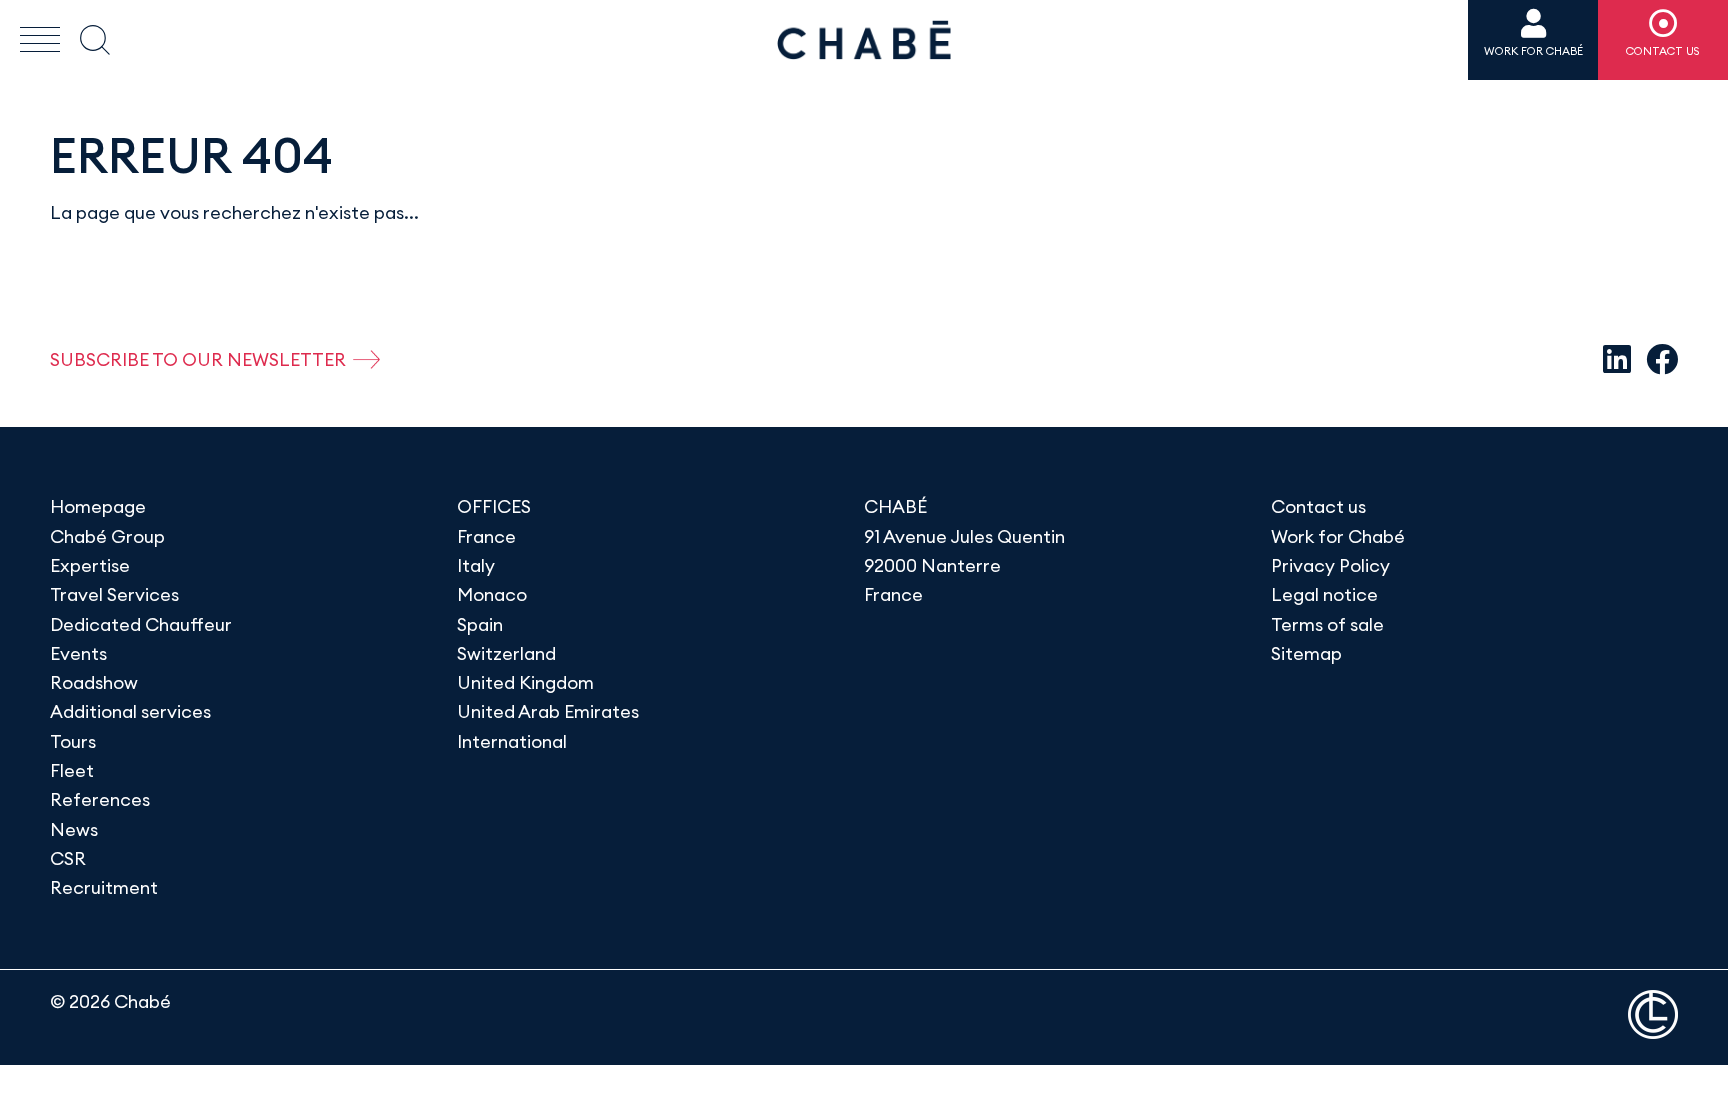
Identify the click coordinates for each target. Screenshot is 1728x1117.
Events (78, 653)
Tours (73, 741)
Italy (476, 565)
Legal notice (1324, 594)
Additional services (130, 711)
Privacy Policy (1330, 565)
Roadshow (94, 682)
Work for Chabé (1338, 536)
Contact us (1318, 506)
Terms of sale (1327, 624)
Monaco (492, 594)
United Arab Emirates (548, 711)
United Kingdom (525, 682)
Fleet (72, 770)
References (100, 799)
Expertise (90, 565)
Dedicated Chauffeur (141, 624)
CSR (68, 858)
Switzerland (506, 653)
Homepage (98, 506)
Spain (480, 624)
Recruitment (104, 887)
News (74, 829)
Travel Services (114, 594)
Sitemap (1306, 653)
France (486, 536)
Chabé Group (107, 536)
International (512, 741)
